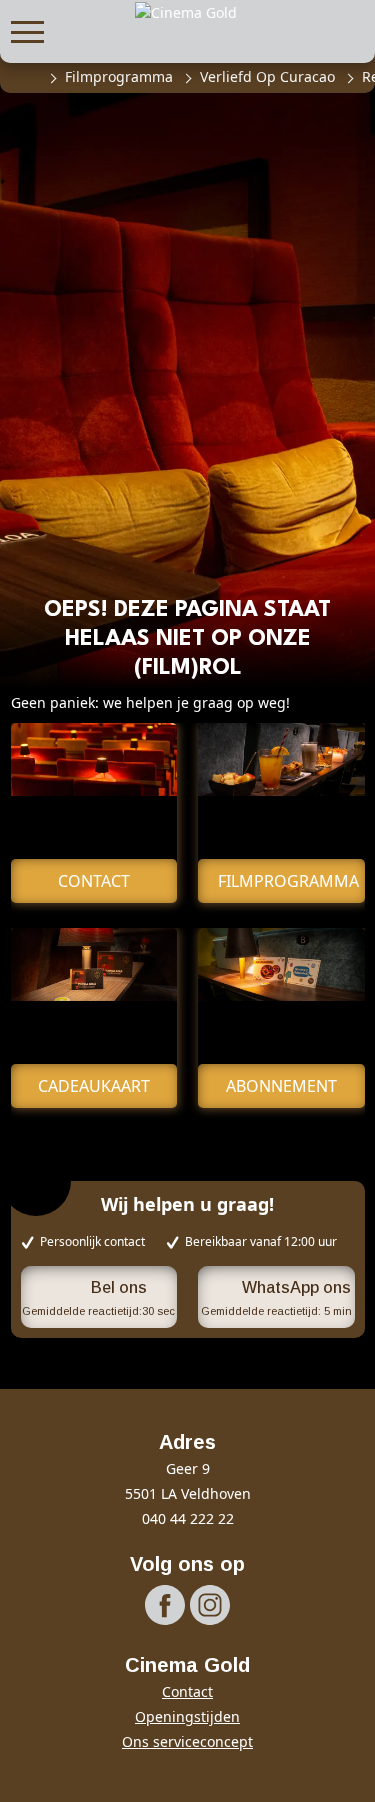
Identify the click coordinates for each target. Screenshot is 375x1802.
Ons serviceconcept (187, 1741)
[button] (27, 29)
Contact (187, 1691)
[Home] (28, 77)
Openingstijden (187, 1716)
